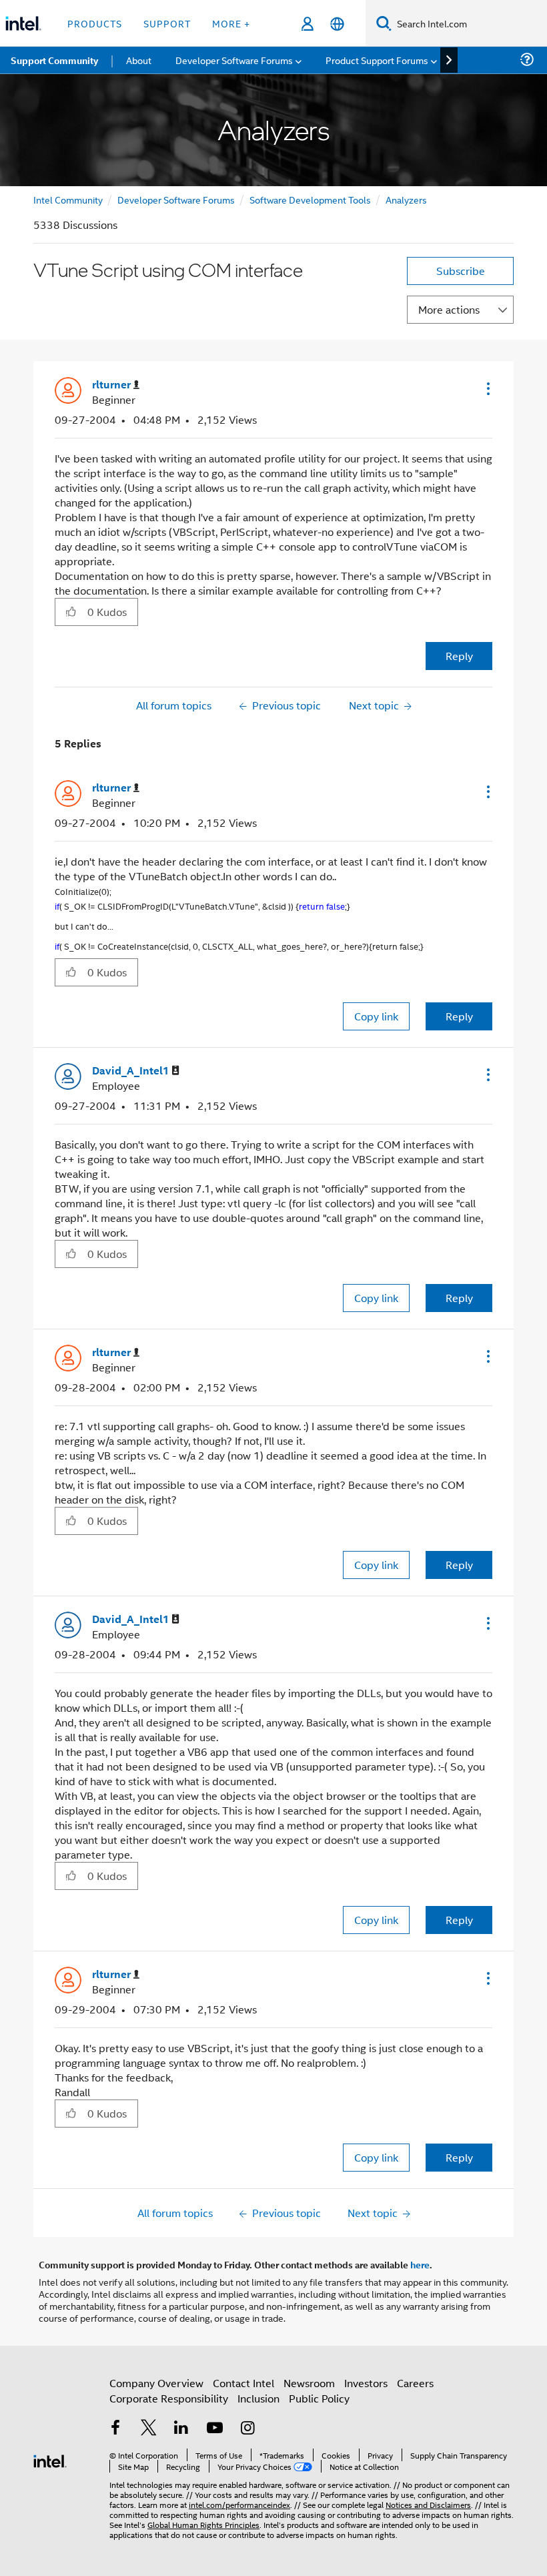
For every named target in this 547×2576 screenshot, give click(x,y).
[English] (337, 24)
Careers (415, 2383)
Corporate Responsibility (169, 2398)
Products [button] (95, 23)
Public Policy (319, 2398)
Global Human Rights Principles (203, 2524)
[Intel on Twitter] (149, 2429)
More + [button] (231, 23)
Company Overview (156, 2383)
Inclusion (258, 2398)
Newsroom (309, 2383)
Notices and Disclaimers (428, 2504)
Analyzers (406, 199)
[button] (487, 388)
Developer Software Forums (176, 199)
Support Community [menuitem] (54, 60)
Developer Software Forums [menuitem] (234, 60)
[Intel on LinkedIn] (181, 2429)
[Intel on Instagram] (247, 2429)
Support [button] (167, 23)
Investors (366, 2383)
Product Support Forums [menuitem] (377, 60)
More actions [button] (449, 309)
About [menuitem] (139, 60)
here (420, 2264)
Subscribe (461, 271)
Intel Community (68, 199)
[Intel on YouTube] (215, 2429)
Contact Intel (243, 2383)
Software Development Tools (310, 199)
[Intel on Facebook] (115, 2429)
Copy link (376, 1016)
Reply (459, 656)
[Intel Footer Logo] (50, 2460)
